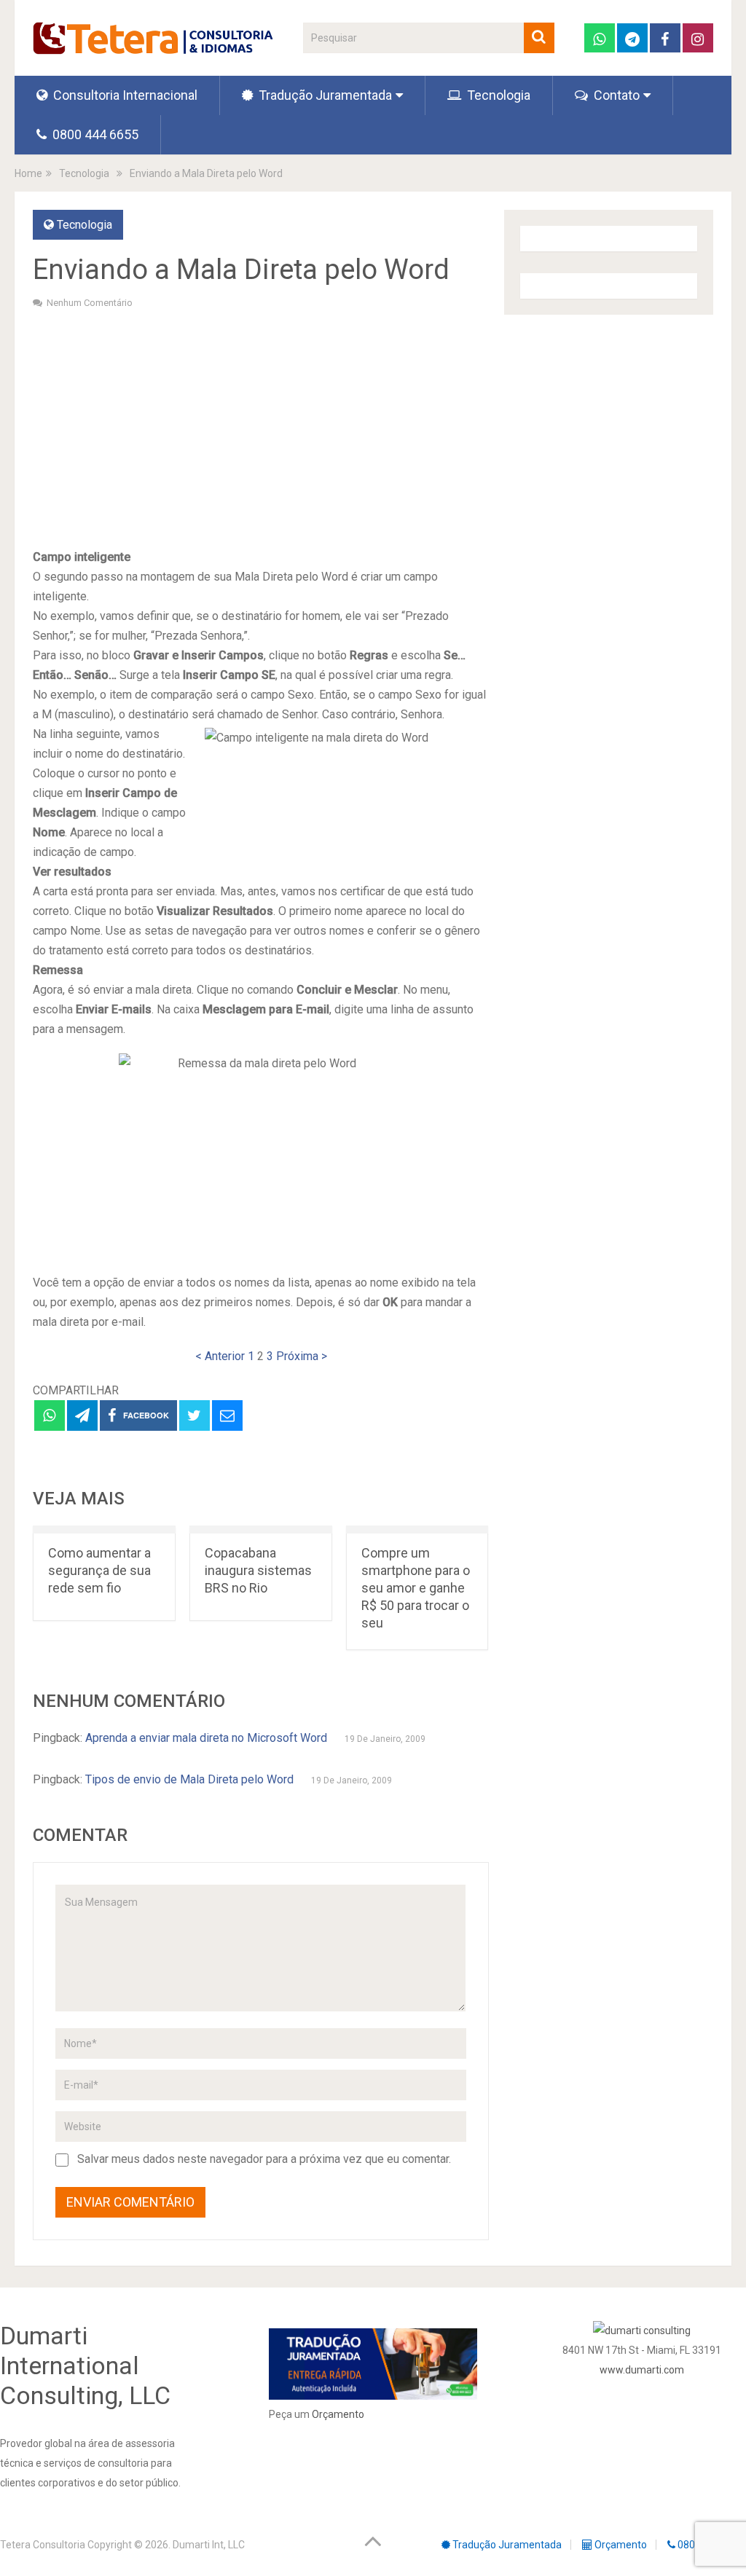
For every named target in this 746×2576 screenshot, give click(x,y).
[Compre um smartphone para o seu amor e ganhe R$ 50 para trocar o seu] (417, 1529)
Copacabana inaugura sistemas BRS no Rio (258, 1570)
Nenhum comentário (90, 303)
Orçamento (338, 2414)
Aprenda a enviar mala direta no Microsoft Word (206, 1738)
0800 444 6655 (94, 134)
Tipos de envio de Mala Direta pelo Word (189, 1779)
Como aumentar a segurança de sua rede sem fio (99, 1570)
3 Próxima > (297, 1356)
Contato (615, 95)
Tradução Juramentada (324, 95)
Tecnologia (497, 95)
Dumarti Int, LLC (209, 2545)
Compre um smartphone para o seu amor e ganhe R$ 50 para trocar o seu (416, 1588)
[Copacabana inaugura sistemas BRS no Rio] (261, 1529)
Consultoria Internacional (124, 95)
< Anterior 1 (225, 1356)
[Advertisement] (260, 427)
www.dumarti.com (642, 2370)
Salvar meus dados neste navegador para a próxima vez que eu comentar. (264, 2159)
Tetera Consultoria (43, 2545)
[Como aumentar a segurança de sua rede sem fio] (104, 1529)
